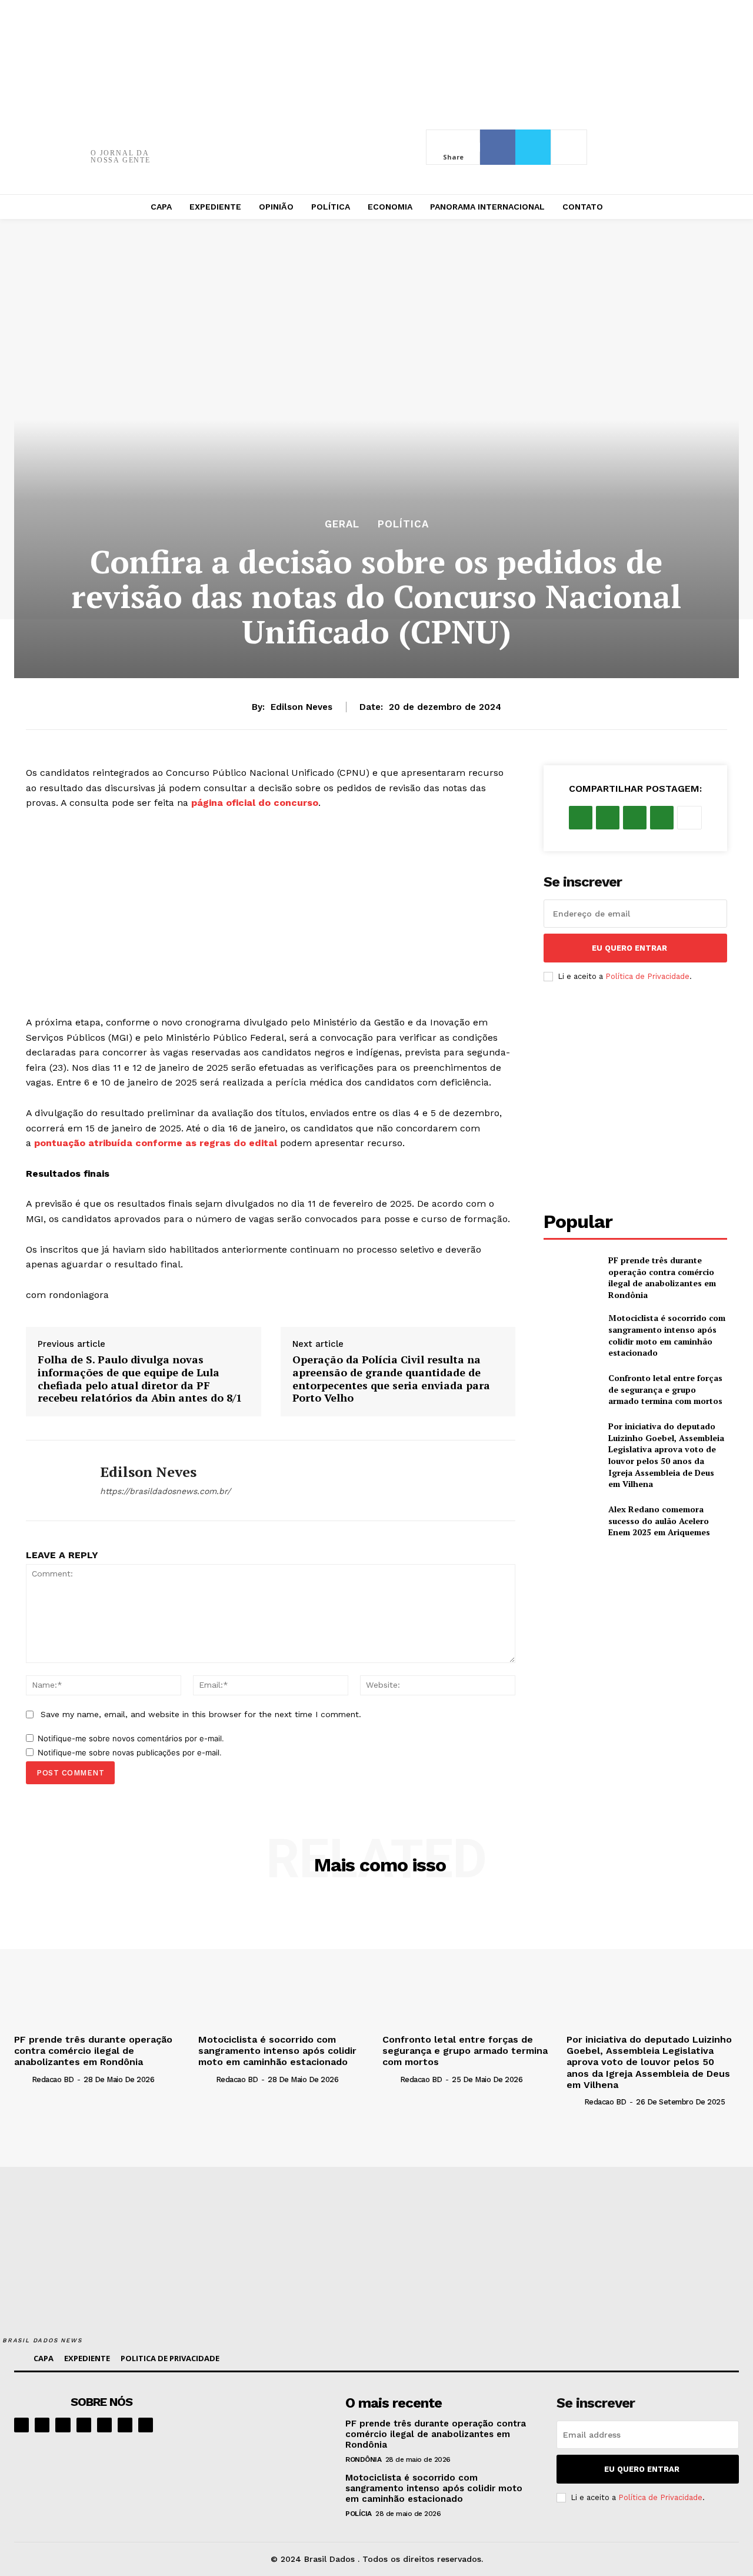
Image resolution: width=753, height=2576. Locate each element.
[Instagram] (42, 2425)
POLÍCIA (359, 2514)
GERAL (342, 524)
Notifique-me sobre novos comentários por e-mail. (131, 1738)
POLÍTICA (403, 524)
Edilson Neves (301, 707)
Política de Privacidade (647, 976)
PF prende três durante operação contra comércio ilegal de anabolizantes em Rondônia (662, 1277)
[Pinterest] (635, 818)
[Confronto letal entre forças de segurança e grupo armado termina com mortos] (571, 1390)
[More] (569, 147)
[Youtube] (146, 2425)
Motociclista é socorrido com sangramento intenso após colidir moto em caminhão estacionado (667, 1335)
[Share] (84, 2425)
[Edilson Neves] (54, 1480)
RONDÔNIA (363, 2459)
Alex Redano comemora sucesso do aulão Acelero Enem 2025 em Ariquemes (659, 1521)
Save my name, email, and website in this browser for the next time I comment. (201, 1714)
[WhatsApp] (662, 818)
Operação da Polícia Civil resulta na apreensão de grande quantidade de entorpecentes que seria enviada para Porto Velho (391, 1379)
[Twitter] (533, 147)
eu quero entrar (629, 948)
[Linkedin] (63, 2425)
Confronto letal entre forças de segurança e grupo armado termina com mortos (665, 1389)
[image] (268, 2425)
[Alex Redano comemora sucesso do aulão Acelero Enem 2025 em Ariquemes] (571, 1521)
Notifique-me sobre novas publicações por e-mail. (130, 1752)
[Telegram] (104, 2425)
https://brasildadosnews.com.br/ (165, 1491)
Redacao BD (53, 2079)
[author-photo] (22, 2079)
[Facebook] (498, 147)
